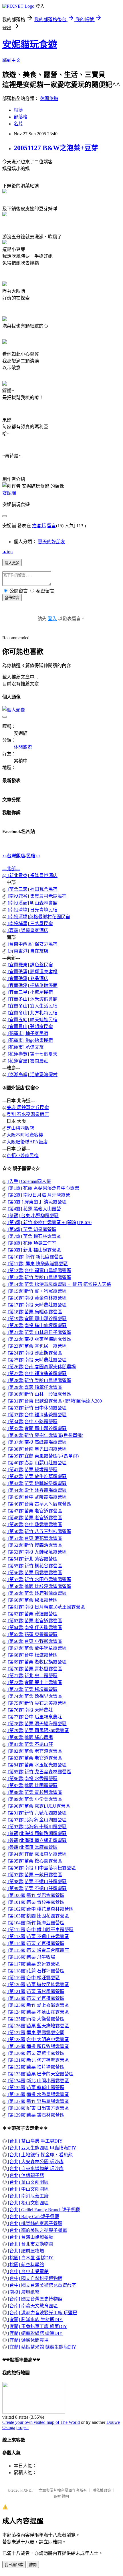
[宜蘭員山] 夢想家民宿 (30, 1027)
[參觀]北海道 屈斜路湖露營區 (37, 1834)
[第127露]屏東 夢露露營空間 (35, 2033)
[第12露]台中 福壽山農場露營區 (39, 1271)
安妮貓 (9, 493)
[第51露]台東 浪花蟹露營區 (34, 1538)
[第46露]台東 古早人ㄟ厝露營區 (39, 1504)
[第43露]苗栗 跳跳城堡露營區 (37, 1483)
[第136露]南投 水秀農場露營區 (38, 2094)
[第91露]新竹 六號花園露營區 (37, 1813)
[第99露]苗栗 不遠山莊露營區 (37, 1888)
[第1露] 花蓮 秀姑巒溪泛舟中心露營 (43, 1188)
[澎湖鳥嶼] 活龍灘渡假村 (32, 1075)
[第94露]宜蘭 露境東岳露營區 (37, 1854)
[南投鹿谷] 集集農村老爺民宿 (37, 896)
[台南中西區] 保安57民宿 (32, 944)
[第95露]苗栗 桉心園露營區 (34, 1861)
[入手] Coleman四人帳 (29, 1181)
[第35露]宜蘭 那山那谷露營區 (37, 1428)
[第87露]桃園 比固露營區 (32, 1785)
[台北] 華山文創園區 (28, 2182)
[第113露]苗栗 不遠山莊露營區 (38, 1937)
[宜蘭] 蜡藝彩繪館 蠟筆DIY (35, 2333)
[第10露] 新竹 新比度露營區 (35, 1257)
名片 (18, 124)
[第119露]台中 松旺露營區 (33, 1978)
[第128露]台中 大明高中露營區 (38, 2039)
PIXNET (27, 2490)
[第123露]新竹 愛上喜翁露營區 (38, 2005)
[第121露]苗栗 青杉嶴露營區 (35, 1991)
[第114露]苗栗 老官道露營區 (35, 1943)
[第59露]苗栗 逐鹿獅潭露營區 (37, 1593)
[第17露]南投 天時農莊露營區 (37, 1305)
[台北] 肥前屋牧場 (25, 2251)
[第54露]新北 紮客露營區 (32, 1559)
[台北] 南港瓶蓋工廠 (28, 2196)
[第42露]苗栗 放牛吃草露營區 (37, 1477)
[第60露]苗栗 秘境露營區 (32, 1600)
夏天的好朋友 (51, 542)
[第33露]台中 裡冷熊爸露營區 (37, 1415)
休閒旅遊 (49, 99)
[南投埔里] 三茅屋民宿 (30, 924)
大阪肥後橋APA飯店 (27, 1142)
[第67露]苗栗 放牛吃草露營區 (37, 1648)
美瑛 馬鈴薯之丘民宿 (28, 1107)
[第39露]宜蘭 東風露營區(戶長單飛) (43, 1456)
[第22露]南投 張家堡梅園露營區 (39, 1339)
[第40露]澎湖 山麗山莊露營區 (37, 1463)
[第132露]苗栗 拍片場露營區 (35, 2067)
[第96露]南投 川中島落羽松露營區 (41, 1868)
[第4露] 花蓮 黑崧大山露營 (34, 1209)
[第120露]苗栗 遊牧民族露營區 (38, 1985)
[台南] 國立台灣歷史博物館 (35, 2299)
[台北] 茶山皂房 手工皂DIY (35, 2141)
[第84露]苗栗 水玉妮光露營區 (37, 1765)
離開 (33, 2565)
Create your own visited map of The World (41, 2422)
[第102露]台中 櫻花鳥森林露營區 (40, 1909)
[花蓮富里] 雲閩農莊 (27, 1061)
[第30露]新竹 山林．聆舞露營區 (39, 1394)
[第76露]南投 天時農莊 (30, 1710)
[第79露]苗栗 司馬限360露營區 (38, 1731)
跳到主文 (11, 60)
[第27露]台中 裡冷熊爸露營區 (37, 1374)
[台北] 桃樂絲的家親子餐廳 (35, 2223)
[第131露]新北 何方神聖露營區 (38, 2060)
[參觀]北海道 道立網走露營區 (37, 1840)
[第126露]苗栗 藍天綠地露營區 (38, 2026)
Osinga (9, 2427)
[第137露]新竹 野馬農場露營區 (38, 2101)
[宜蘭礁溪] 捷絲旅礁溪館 (32, 985)
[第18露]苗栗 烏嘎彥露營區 (34, 1312)
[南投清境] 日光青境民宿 (32, 910)
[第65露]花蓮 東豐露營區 (32, 1634)
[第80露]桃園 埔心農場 (30, 1737)
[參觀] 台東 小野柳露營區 (33, 1216)
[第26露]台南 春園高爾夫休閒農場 (41, 1367)
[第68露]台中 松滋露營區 (32, 1655)
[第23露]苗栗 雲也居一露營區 (37, 1346)
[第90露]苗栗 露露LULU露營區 (38, 1806)
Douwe (113, 2422)
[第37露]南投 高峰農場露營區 (37, 1442)
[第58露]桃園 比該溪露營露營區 (39, 1586)
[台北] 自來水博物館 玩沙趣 (35, 2169)
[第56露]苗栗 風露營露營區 (34, 1573)
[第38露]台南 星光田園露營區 (37, 1449)
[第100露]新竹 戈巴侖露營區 (35, 1895)
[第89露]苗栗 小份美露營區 (34, 1799)
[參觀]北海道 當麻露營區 (32, 1847)
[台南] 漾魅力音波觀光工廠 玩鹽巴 (42, 2313)
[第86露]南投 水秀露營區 (32, 1779)
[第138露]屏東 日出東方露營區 (38, 2108)
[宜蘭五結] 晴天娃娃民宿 (32, 1020)
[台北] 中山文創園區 (28, 2189)
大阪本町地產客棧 (25, 1135)
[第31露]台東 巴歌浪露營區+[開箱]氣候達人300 (54, 1401)
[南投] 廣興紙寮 (23, 2292)
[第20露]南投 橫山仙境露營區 (37, 1325)
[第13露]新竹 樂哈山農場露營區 (39, 1277)
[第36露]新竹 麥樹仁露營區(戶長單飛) (45, 1435)
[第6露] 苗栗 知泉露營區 (31, 1229)
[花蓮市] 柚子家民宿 (27, 1033)
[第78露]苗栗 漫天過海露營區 (37, 1724)
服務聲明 (61, 2496)
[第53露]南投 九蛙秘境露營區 (37, 1552)
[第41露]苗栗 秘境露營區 (32, 1470)
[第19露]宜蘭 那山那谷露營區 (37, 1319)
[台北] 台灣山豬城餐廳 (30, 2237)
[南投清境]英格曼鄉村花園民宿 (38, 917)
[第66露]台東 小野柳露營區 (34, 1641)
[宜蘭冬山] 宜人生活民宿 (32, 1006)
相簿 (18, 110)
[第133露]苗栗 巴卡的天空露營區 (40, 2074)
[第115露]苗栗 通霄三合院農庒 (38, 1950)
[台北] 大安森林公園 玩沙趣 (35, 2162)
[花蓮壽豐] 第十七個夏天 (32, 1054)
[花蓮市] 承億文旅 (25, 1047)
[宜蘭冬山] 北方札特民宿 (32, 1013)
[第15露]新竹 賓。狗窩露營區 (37, 1291)
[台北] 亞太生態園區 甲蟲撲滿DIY (42, 2148)
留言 (51, 526)
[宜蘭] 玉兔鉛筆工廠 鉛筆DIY (37, 2326)
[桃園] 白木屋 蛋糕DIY (30, 2258)
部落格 (21, 117)
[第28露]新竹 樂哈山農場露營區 (39, 1380)
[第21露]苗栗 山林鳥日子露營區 (39, 1332)
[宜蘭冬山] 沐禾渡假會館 (32, 999)
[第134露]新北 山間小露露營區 (38, 2081)
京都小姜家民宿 (23, 1156)
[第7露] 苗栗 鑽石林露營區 (34, 1236)
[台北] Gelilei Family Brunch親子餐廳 (43, 2210)
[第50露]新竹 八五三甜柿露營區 (39, 1531)
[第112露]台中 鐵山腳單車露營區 (40, 1930)
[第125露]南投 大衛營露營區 (35, 2019)
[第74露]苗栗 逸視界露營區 (34, 1696)
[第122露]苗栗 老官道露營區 (35, 1998)
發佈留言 (12, 598)
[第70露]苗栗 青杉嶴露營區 (34, 1669)
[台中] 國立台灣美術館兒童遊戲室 (41, 2285)
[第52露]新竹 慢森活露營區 (34, 1545)
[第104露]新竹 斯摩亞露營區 (35, 1923)
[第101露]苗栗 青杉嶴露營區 (35, 1902)
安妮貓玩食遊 (30, 44)
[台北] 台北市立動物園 (30, 2244)
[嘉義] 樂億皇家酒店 (27, 930)
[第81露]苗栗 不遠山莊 (30, 1744)
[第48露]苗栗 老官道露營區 (34, 1518)
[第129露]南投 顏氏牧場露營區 (38, 2046)
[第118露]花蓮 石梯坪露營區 (35, 1971)
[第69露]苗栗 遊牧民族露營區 (37, 1662)
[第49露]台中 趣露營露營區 (34, 1525)
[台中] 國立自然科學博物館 (35, 2278)
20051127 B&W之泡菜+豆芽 (56, 148)
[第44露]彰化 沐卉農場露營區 (37, 1490)
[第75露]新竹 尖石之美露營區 (37, 1703)
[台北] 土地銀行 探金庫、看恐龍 (40, 2155)
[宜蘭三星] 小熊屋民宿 (30, 992)
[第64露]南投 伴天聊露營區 (34, 1628)
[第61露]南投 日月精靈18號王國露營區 (46, 1607)
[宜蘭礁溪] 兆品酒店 (27, 978)
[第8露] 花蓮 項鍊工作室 (31, 1243)
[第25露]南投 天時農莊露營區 (37, 1360)
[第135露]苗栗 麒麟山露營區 (35, 2088)
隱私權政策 (102, 2490)
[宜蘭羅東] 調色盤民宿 (30, 965)
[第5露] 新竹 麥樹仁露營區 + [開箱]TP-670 (49, 1222)
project (22, 2427)
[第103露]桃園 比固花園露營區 (38, 1916)
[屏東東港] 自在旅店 (27, 951)
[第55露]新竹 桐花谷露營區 (34, 1566)
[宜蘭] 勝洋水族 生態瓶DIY (35, 2320)
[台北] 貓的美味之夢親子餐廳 (37, 2230)
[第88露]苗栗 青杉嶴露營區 (34, 1792)
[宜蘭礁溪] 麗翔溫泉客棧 (32, 972)
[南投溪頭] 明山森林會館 (32, 903)
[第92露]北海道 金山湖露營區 (37, 1820)
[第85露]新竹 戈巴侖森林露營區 (39, 1772)
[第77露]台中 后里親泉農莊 (34, 1717)
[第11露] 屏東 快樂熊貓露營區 (37, 1264)
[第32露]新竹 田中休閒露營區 (37, 1408)
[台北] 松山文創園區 (28, 2203)
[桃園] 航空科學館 (25, 2265)
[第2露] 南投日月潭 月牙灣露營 (38, 1195)
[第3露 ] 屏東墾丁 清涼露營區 (37, 1202)
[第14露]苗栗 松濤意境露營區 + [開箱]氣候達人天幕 (59, 1284)
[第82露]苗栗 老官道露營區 (34, 1751)
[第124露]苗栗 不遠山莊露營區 (38, 2012)
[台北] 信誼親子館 (25, 2175)
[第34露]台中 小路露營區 (32, 1422)
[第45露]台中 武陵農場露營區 (37, 1497)
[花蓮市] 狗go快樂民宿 (30, 1040)
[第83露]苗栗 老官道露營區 (34, 1758)
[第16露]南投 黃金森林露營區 (37, 1298)
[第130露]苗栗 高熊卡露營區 (35, 2053)
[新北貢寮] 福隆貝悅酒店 (32, 875)
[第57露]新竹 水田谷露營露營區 (39, 1579)
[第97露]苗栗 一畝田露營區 (34, 1875)
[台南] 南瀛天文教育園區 (32, 2306)
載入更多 (12, 563)
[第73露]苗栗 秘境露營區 (32, 1689)
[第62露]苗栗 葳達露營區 (32, 1614)
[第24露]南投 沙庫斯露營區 (34, 1353)
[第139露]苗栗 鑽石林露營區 (35, 2115)
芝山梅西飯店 (20, 1128)
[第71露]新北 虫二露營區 (32, 1676)
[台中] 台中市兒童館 (28, 2271)
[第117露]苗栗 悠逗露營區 (33, 1964)
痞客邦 (39, 526)
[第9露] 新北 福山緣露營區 (34, 1250)
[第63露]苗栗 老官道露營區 (34, 1621)
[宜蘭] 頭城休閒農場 (28, 2340)
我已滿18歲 (14, 2565)
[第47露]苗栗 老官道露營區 (34, 1511)
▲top (7, 552)
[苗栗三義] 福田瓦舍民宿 (32, 889)
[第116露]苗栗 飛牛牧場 (31, 1957)
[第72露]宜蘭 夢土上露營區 (34, 1682)
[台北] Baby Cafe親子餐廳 (33, 2217)
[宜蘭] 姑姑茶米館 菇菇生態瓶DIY (42, 2347)
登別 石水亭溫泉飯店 (28, 1114)
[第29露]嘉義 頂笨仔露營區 (34, 1387)
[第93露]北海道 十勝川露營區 (37, 1827)
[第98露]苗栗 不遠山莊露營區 (37, 1882)
